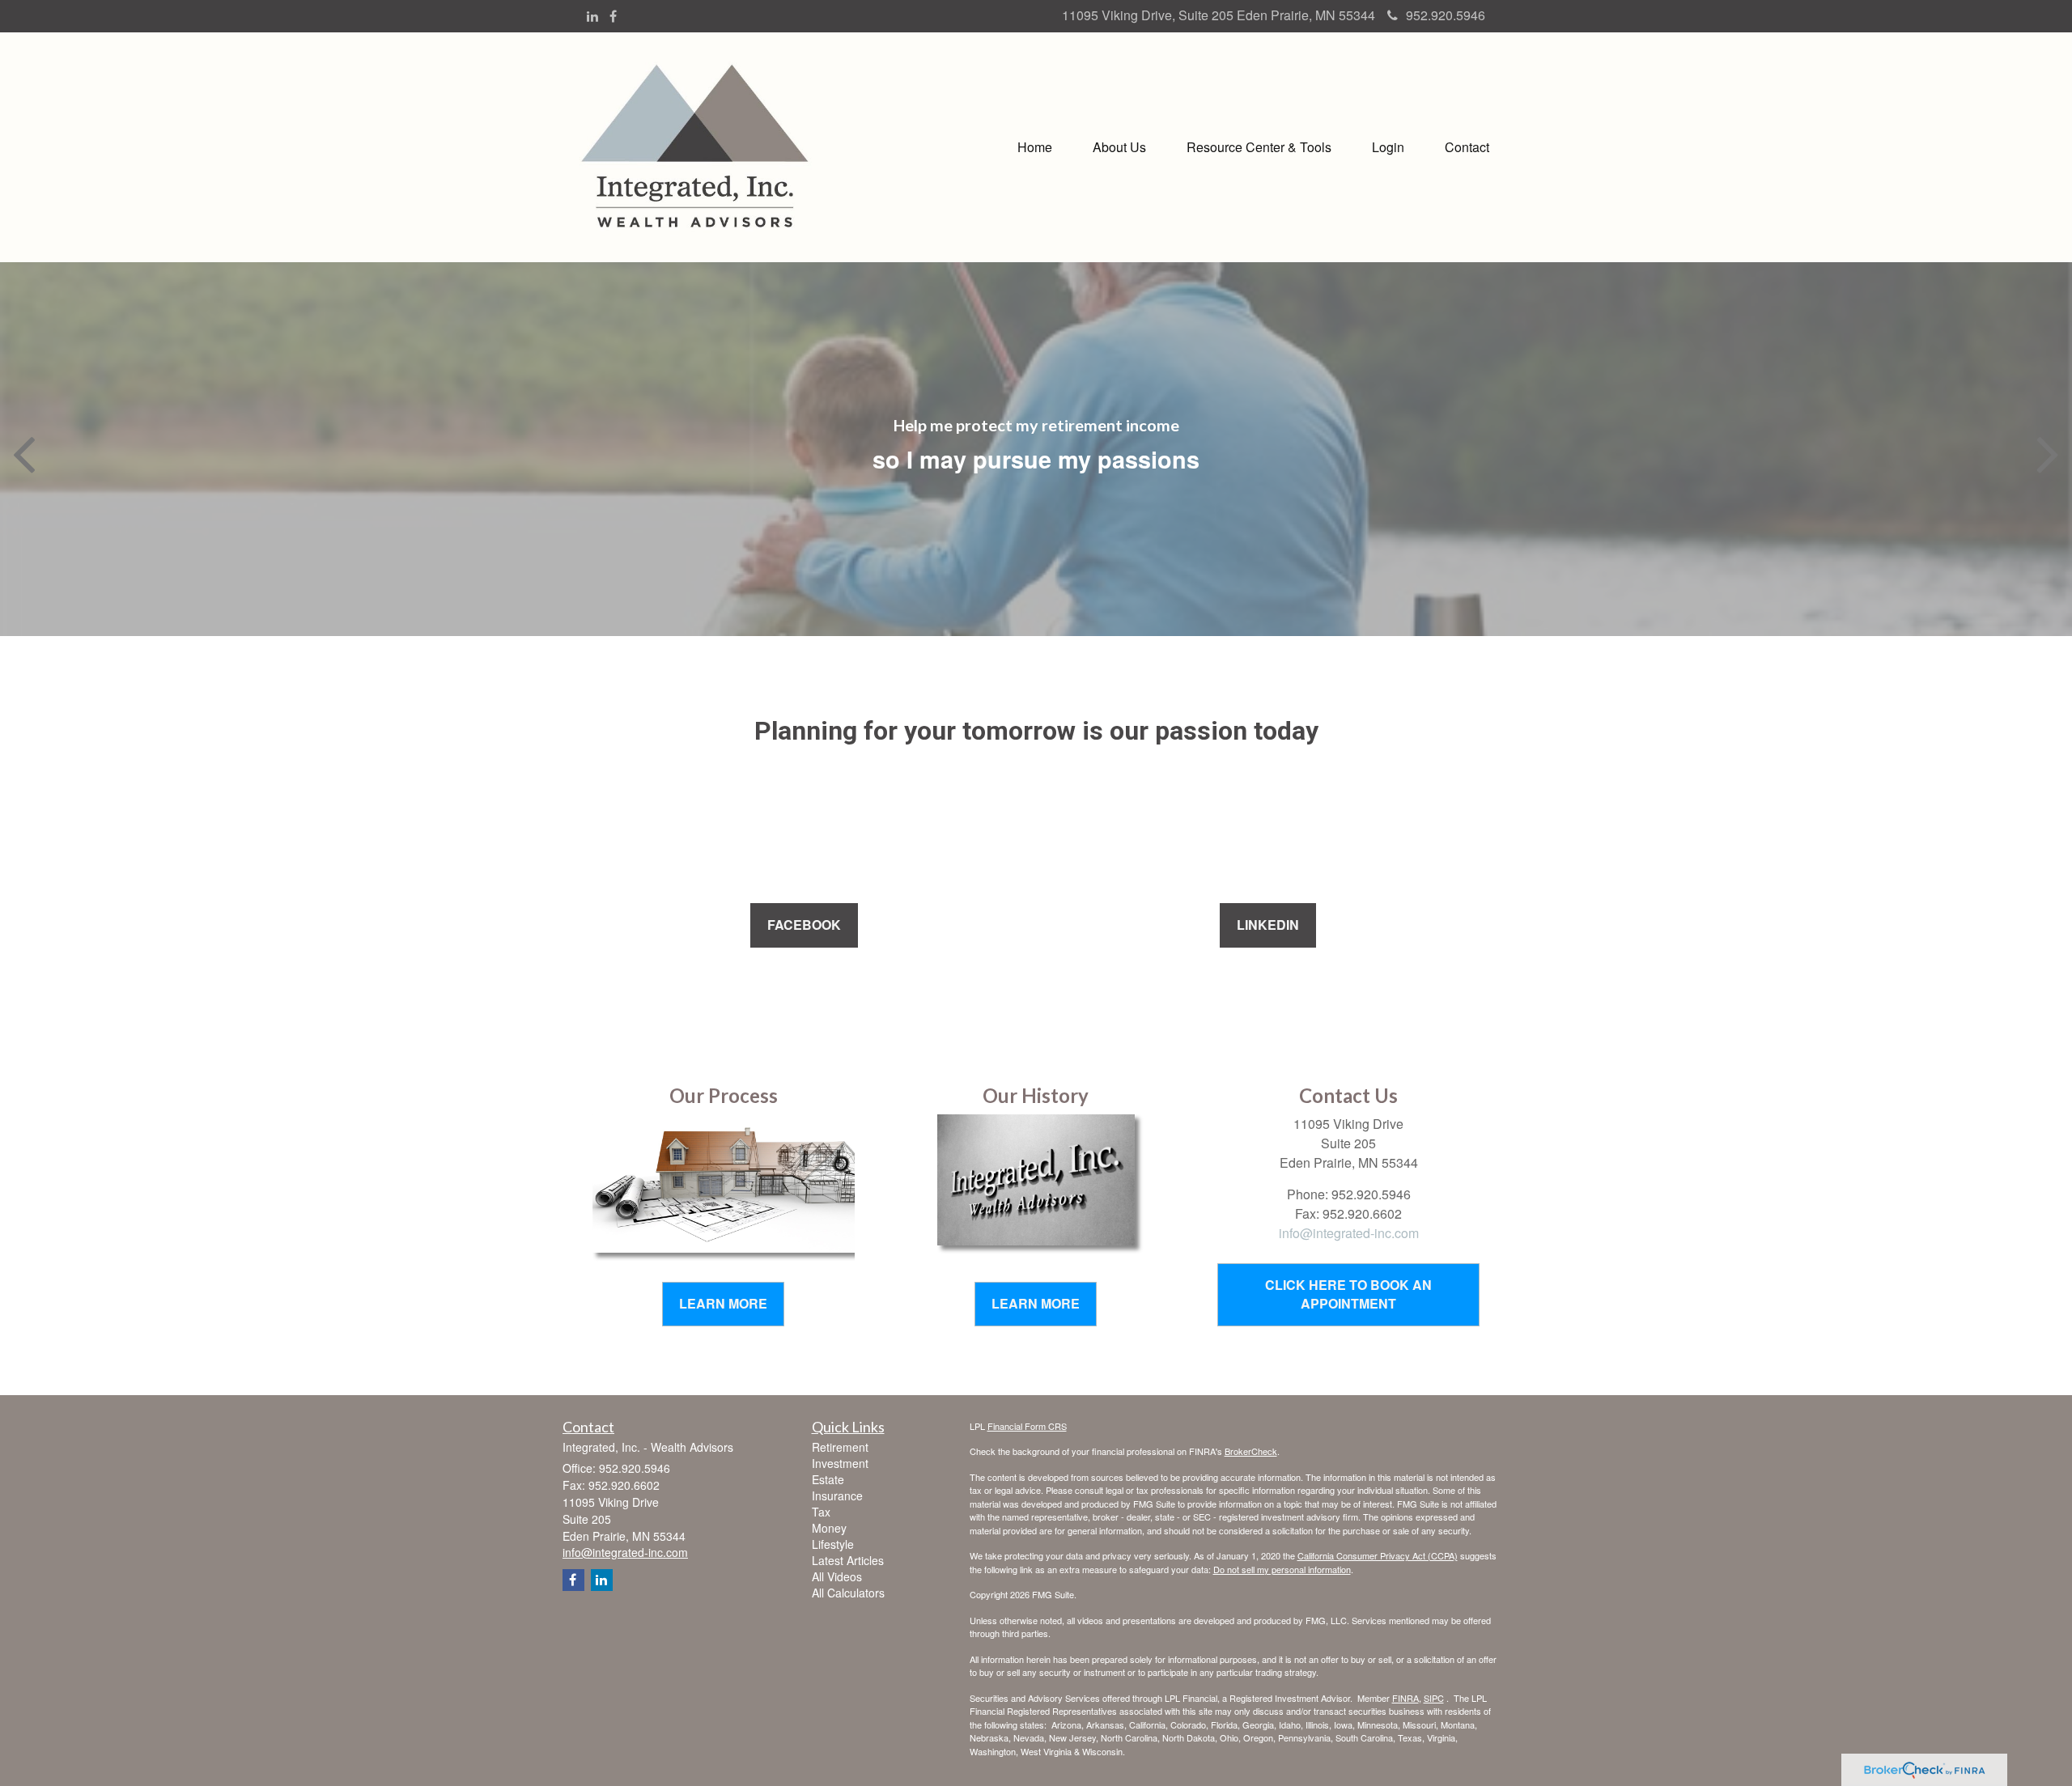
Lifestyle (833, 1544)
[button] (1119, 147)
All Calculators (848, 1593)
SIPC (1434, 1698)
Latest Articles (848, 1560)
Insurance (837, 1495)
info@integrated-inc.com (1349, 1233)
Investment (840, 1463)
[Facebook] (613, 17)
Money (829, 1528)
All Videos (837, 1576)
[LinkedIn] (592, 17)
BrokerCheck (1251, 1451)
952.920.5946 (1446, 15)
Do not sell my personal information (1282, 1569)
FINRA (1405, 1698)
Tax (821, 1512)
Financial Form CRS (1027, 1426)
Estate (828, 1479)
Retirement (840, 1447)
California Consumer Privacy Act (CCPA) (1378, 1555)
